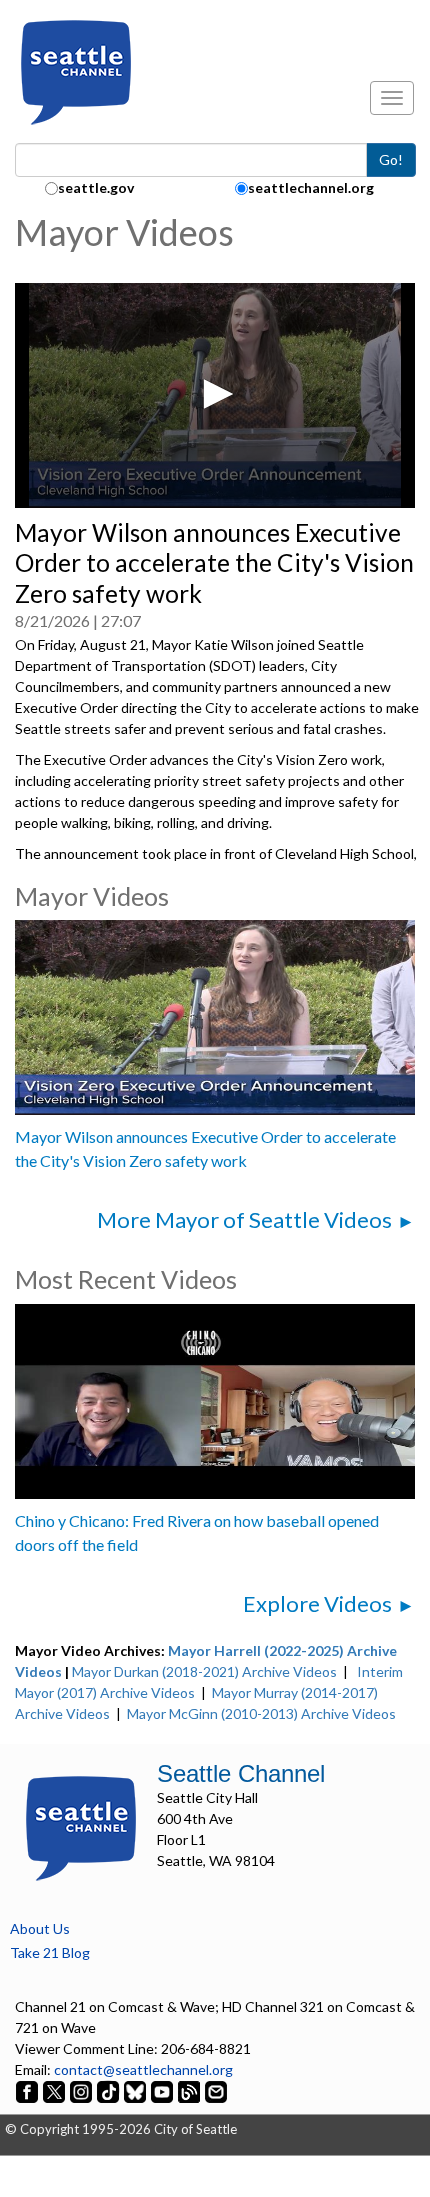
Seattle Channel (241, 1773)
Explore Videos (317, 1603)
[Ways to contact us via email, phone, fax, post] (216, 2090)
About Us (40, 1928)
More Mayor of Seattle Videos (244, 1219)
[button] (215, 394)
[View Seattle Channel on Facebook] (28, 2090)
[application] (215, 395)
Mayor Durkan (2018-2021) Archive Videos (204, 1671)
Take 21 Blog (50, 1952)
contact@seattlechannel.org (143, 2069)
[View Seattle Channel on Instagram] (82, 2090)
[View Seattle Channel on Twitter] (55, 2090)
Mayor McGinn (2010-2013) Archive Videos (261, 1713)
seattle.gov (96, 187)
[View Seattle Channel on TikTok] (108, 2090)
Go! (391, 159)
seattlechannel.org (311, 187)
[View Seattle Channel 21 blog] (190, 2090)
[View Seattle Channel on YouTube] (163, 2090)
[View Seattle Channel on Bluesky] (135, 2090)
